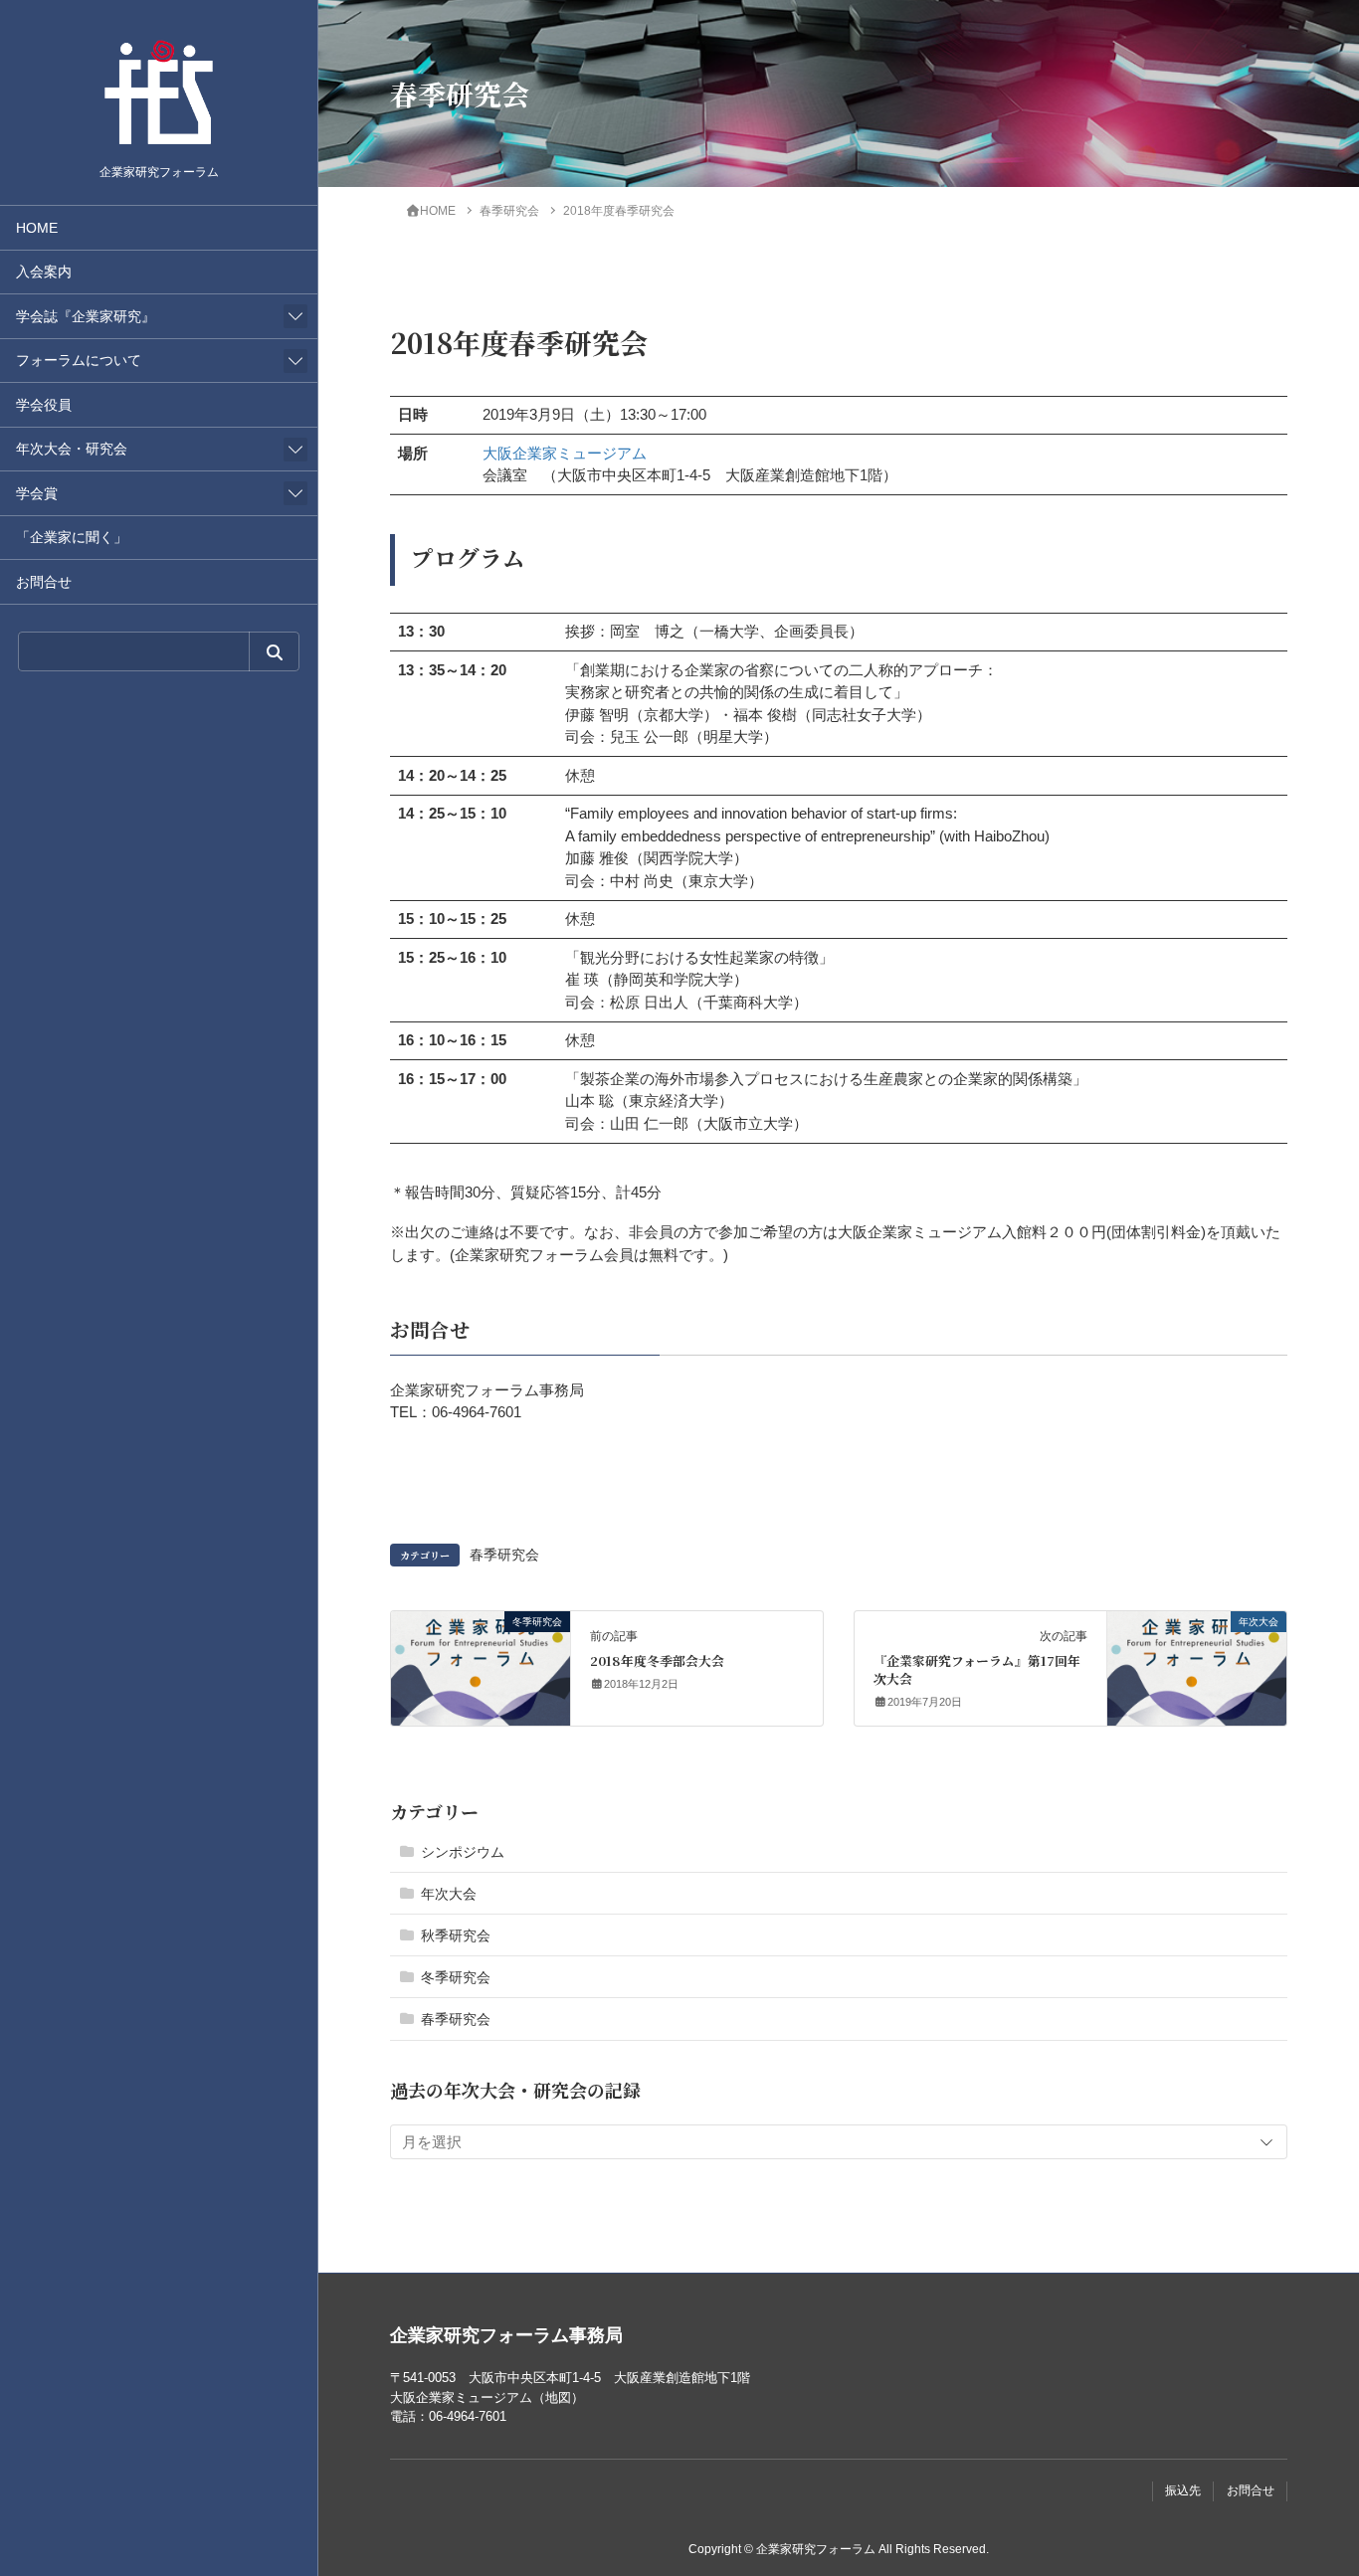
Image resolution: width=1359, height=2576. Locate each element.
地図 (558, 2397)
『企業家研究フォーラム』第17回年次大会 (977, 1669)
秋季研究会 (456, 1935)
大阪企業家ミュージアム (565, 453)
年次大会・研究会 (72, 449)
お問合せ (44, 582)
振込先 (1183, 2490)
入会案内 (44, 272)
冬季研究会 (456, 1977)
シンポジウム (463, 1852)
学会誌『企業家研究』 (86, 317)
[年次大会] (1197, 1662)
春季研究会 (504, 1555)
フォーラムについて (79, 361)
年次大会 (449, 1894)
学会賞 (37, 494)
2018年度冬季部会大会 (657, 1660)
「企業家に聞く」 (72, 538)
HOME (37, 228)
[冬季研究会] (481, 1662)
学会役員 (44, 405)
